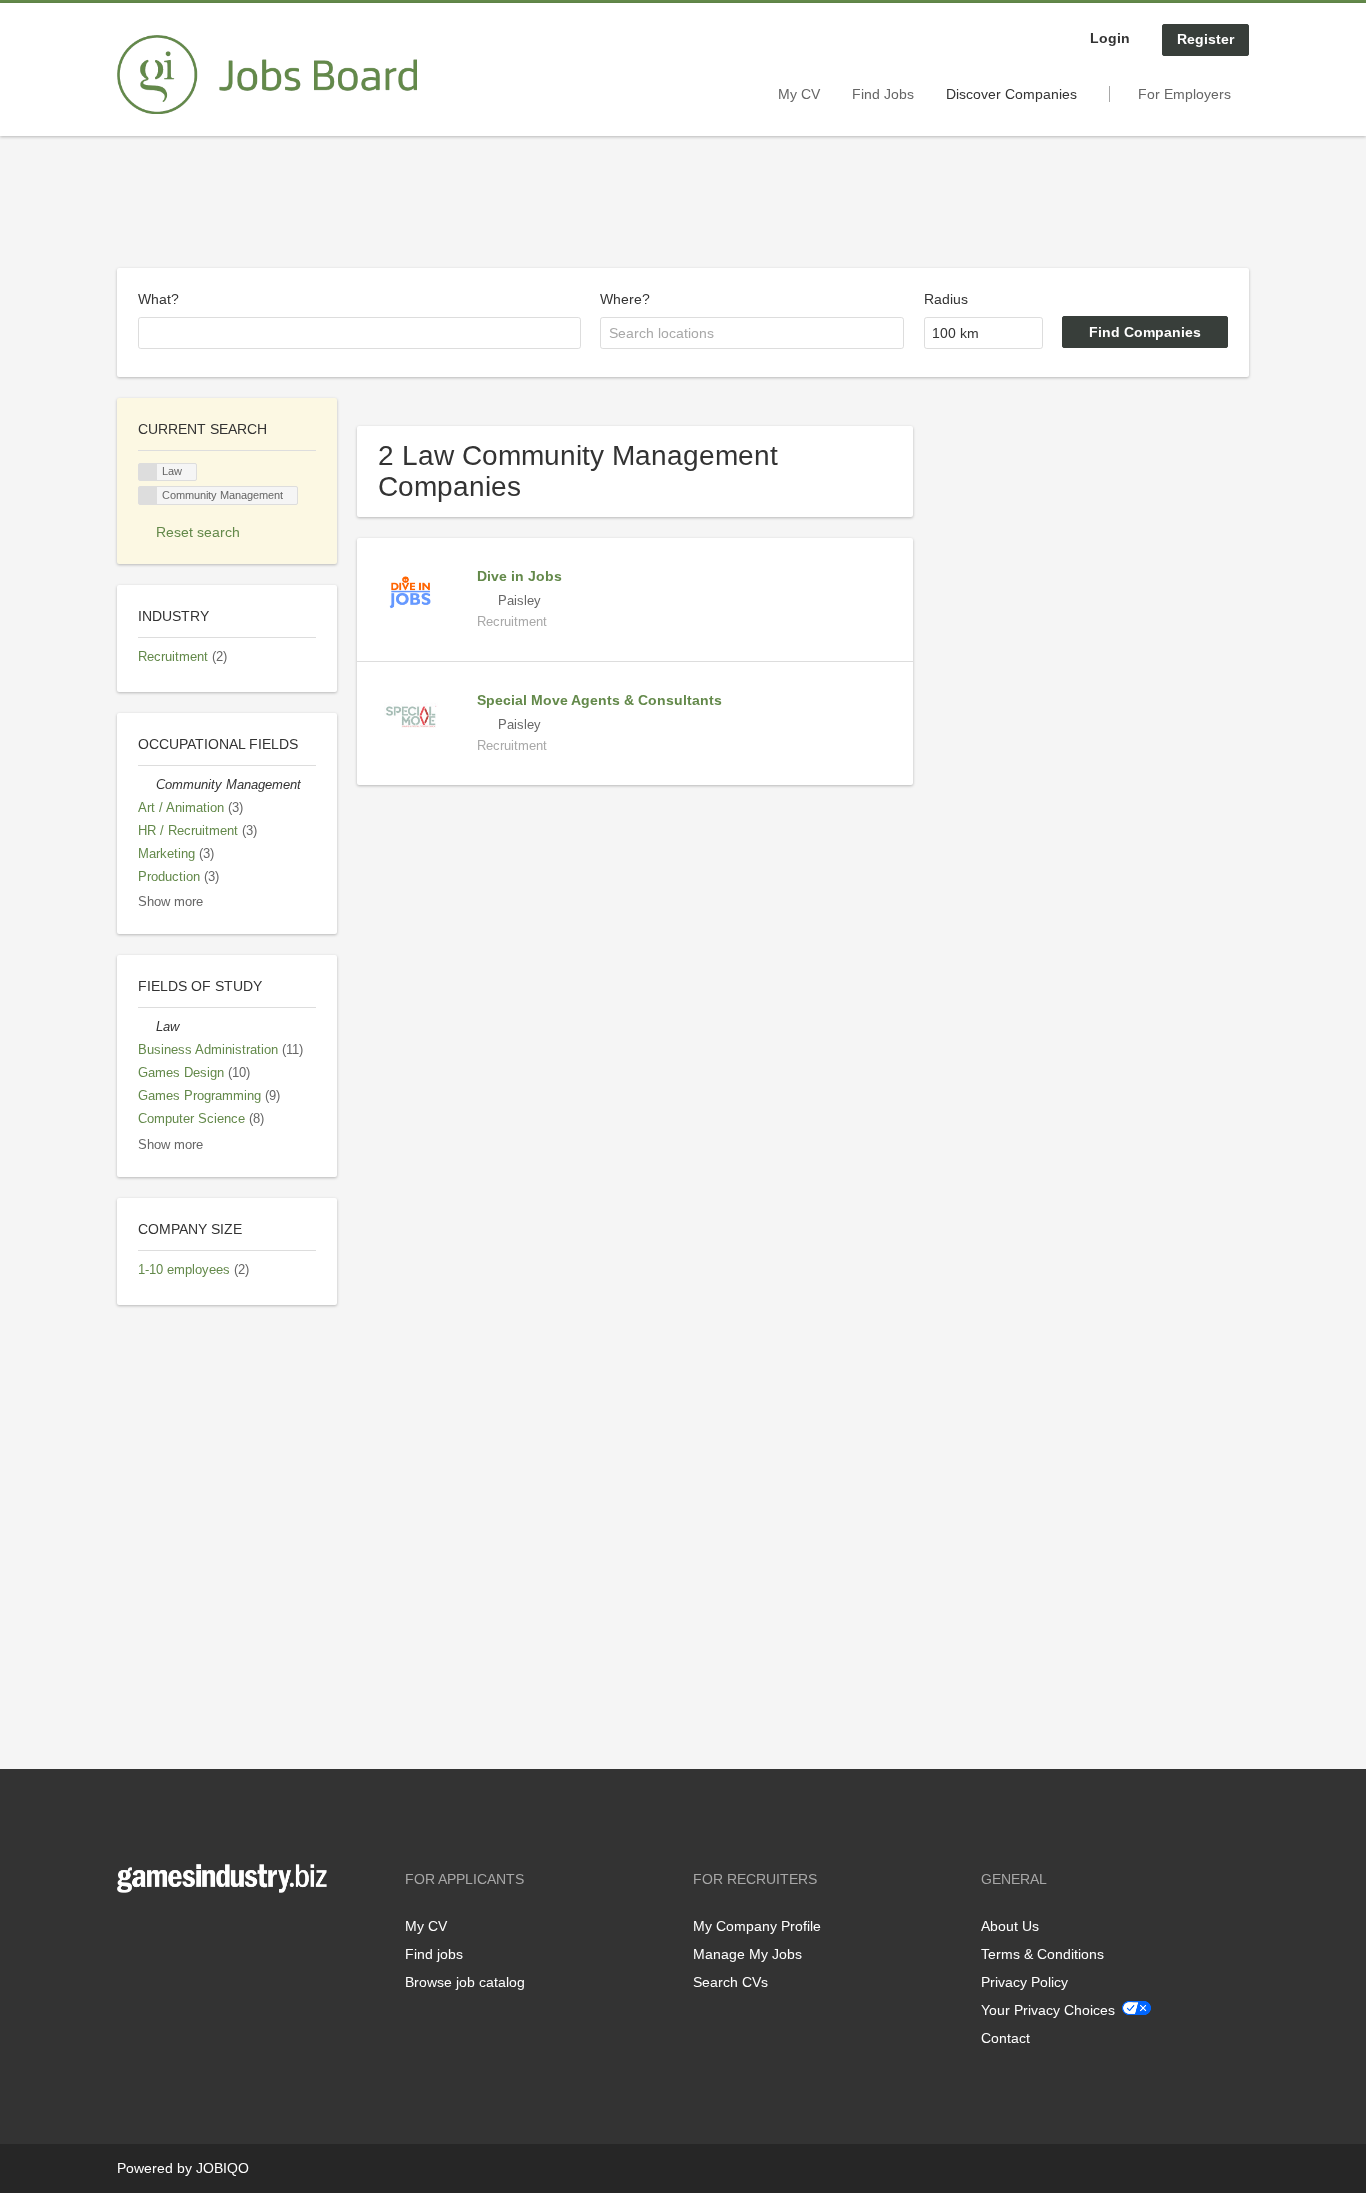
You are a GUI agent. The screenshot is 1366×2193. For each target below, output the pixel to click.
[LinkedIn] (194, 1934)
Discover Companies (1011, 94)
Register (1205, 39)
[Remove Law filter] (147, 1027)
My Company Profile (757, 1926)
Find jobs (434, 1954)
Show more (170, 902)
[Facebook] (131, 1934)
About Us (1010, 1926)
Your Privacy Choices (1048, 2010)
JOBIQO (222, 2168)
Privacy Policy (1024, 1982)
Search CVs (730, 1982)
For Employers (1184, 94)
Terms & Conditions (1042, 1954)
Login (1110, 38)
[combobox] (359, 333)
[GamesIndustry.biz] (267, 75)
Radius (946, 299)
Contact (1005, 2038)
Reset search (198, 532)
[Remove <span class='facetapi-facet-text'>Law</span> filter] (148, 472)
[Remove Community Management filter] (147, 785)
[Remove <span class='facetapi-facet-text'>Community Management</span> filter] (148, 495)
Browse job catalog (465, 1982)
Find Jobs (883, 94)
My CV (799, 94)
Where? (625, 299)
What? (158, 299)
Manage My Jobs (747, 1954)
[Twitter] (164, 1934)
